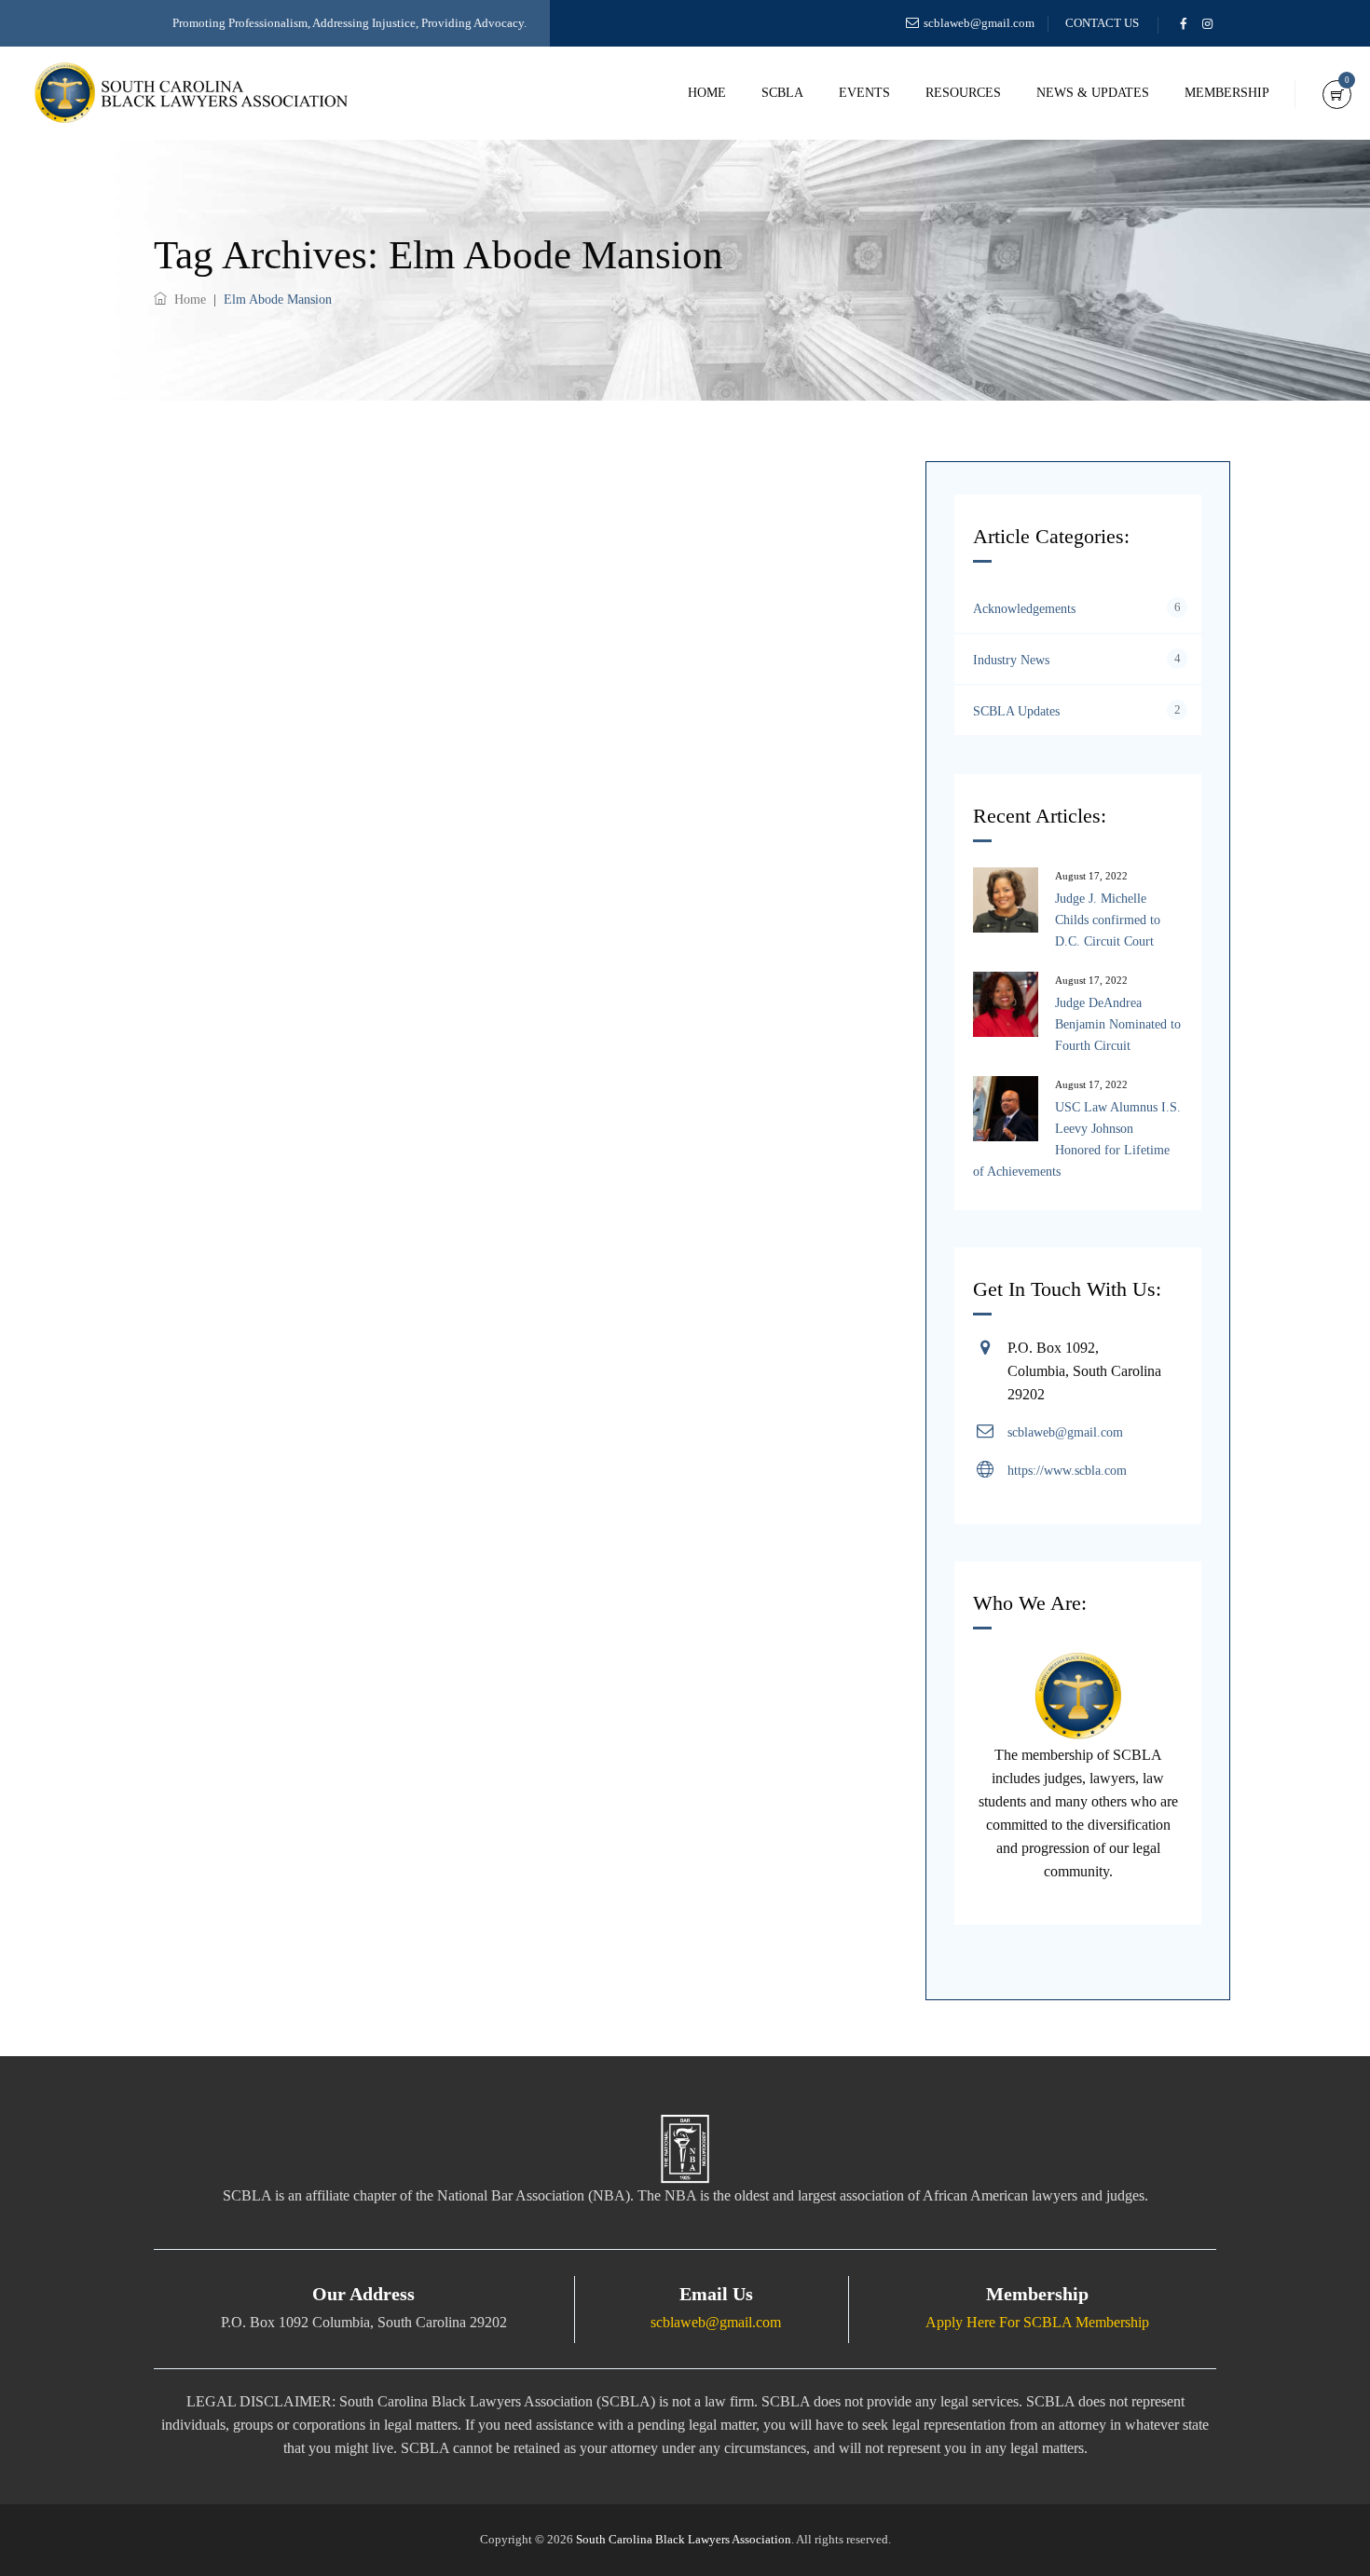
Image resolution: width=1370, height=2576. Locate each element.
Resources (963, 93)
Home (707, 93)
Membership (1227, 93)
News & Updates (1093, 93)
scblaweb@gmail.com (979, 23)
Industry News (1011, 660)
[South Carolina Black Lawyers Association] (191, 93)
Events (864, 93)
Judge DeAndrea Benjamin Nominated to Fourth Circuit (1118, 1024)
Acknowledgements (1024, 609)
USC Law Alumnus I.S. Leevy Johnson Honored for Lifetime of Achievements (1077, 1139)
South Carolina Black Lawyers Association (684, 2539)
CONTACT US (1102, 23)
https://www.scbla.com (1067, 1471)
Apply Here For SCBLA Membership (1037, 2322)
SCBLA (782, 93)
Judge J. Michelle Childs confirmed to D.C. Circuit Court (1108, 920)
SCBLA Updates (1016, 711)
